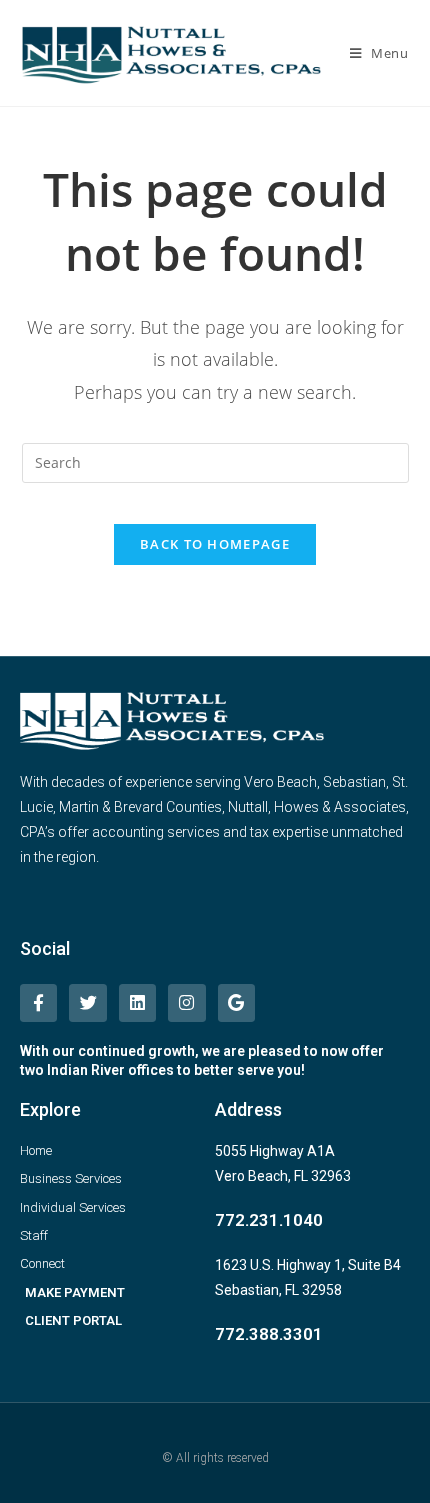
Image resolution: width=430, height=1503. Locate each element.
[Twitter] (87, 1002)
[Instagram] (186, 1002)
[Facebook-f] (38, 1002)
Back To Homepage (215, 544)
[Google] (236, 1002)
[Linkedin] (137, 1002)
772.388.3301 (269, 1334)
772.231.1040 (269, 1220)
